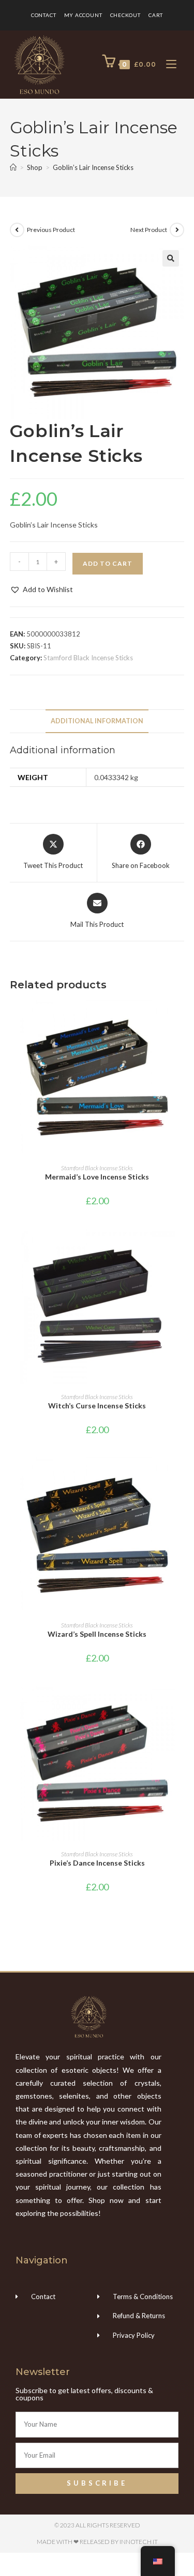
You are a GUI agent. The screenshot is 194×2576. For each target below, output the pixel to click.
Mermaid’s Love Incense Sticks (97, 1177)
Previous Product (51, 230)
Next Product (149, 230)
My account (83, 15)
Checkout (125, 15)
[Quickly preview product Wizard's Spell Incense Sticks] (181, 1475)
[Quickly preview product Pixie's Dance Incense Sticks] (181, 1704)
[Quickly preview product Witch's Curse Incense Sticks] (181, 1247)
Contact (44, 15)
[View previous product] (17, 230)
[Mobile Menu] (167, 64)
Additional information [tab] (97, 721)
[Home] (13, 167)
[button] (171, 258)
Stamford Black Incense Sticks (88, 658)
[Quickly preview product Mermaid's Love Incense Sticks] (181, 1018)
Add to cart (108, 563)
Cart (156, 15)
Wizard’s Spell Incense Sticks (97, 1634)
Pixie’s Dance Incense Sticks (97, 1863)
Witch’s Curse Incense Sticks (97, 1406)
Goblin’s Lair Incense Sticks (93, 167)
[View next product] (177, 230)
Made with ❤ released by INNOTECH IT (97, 2542)
